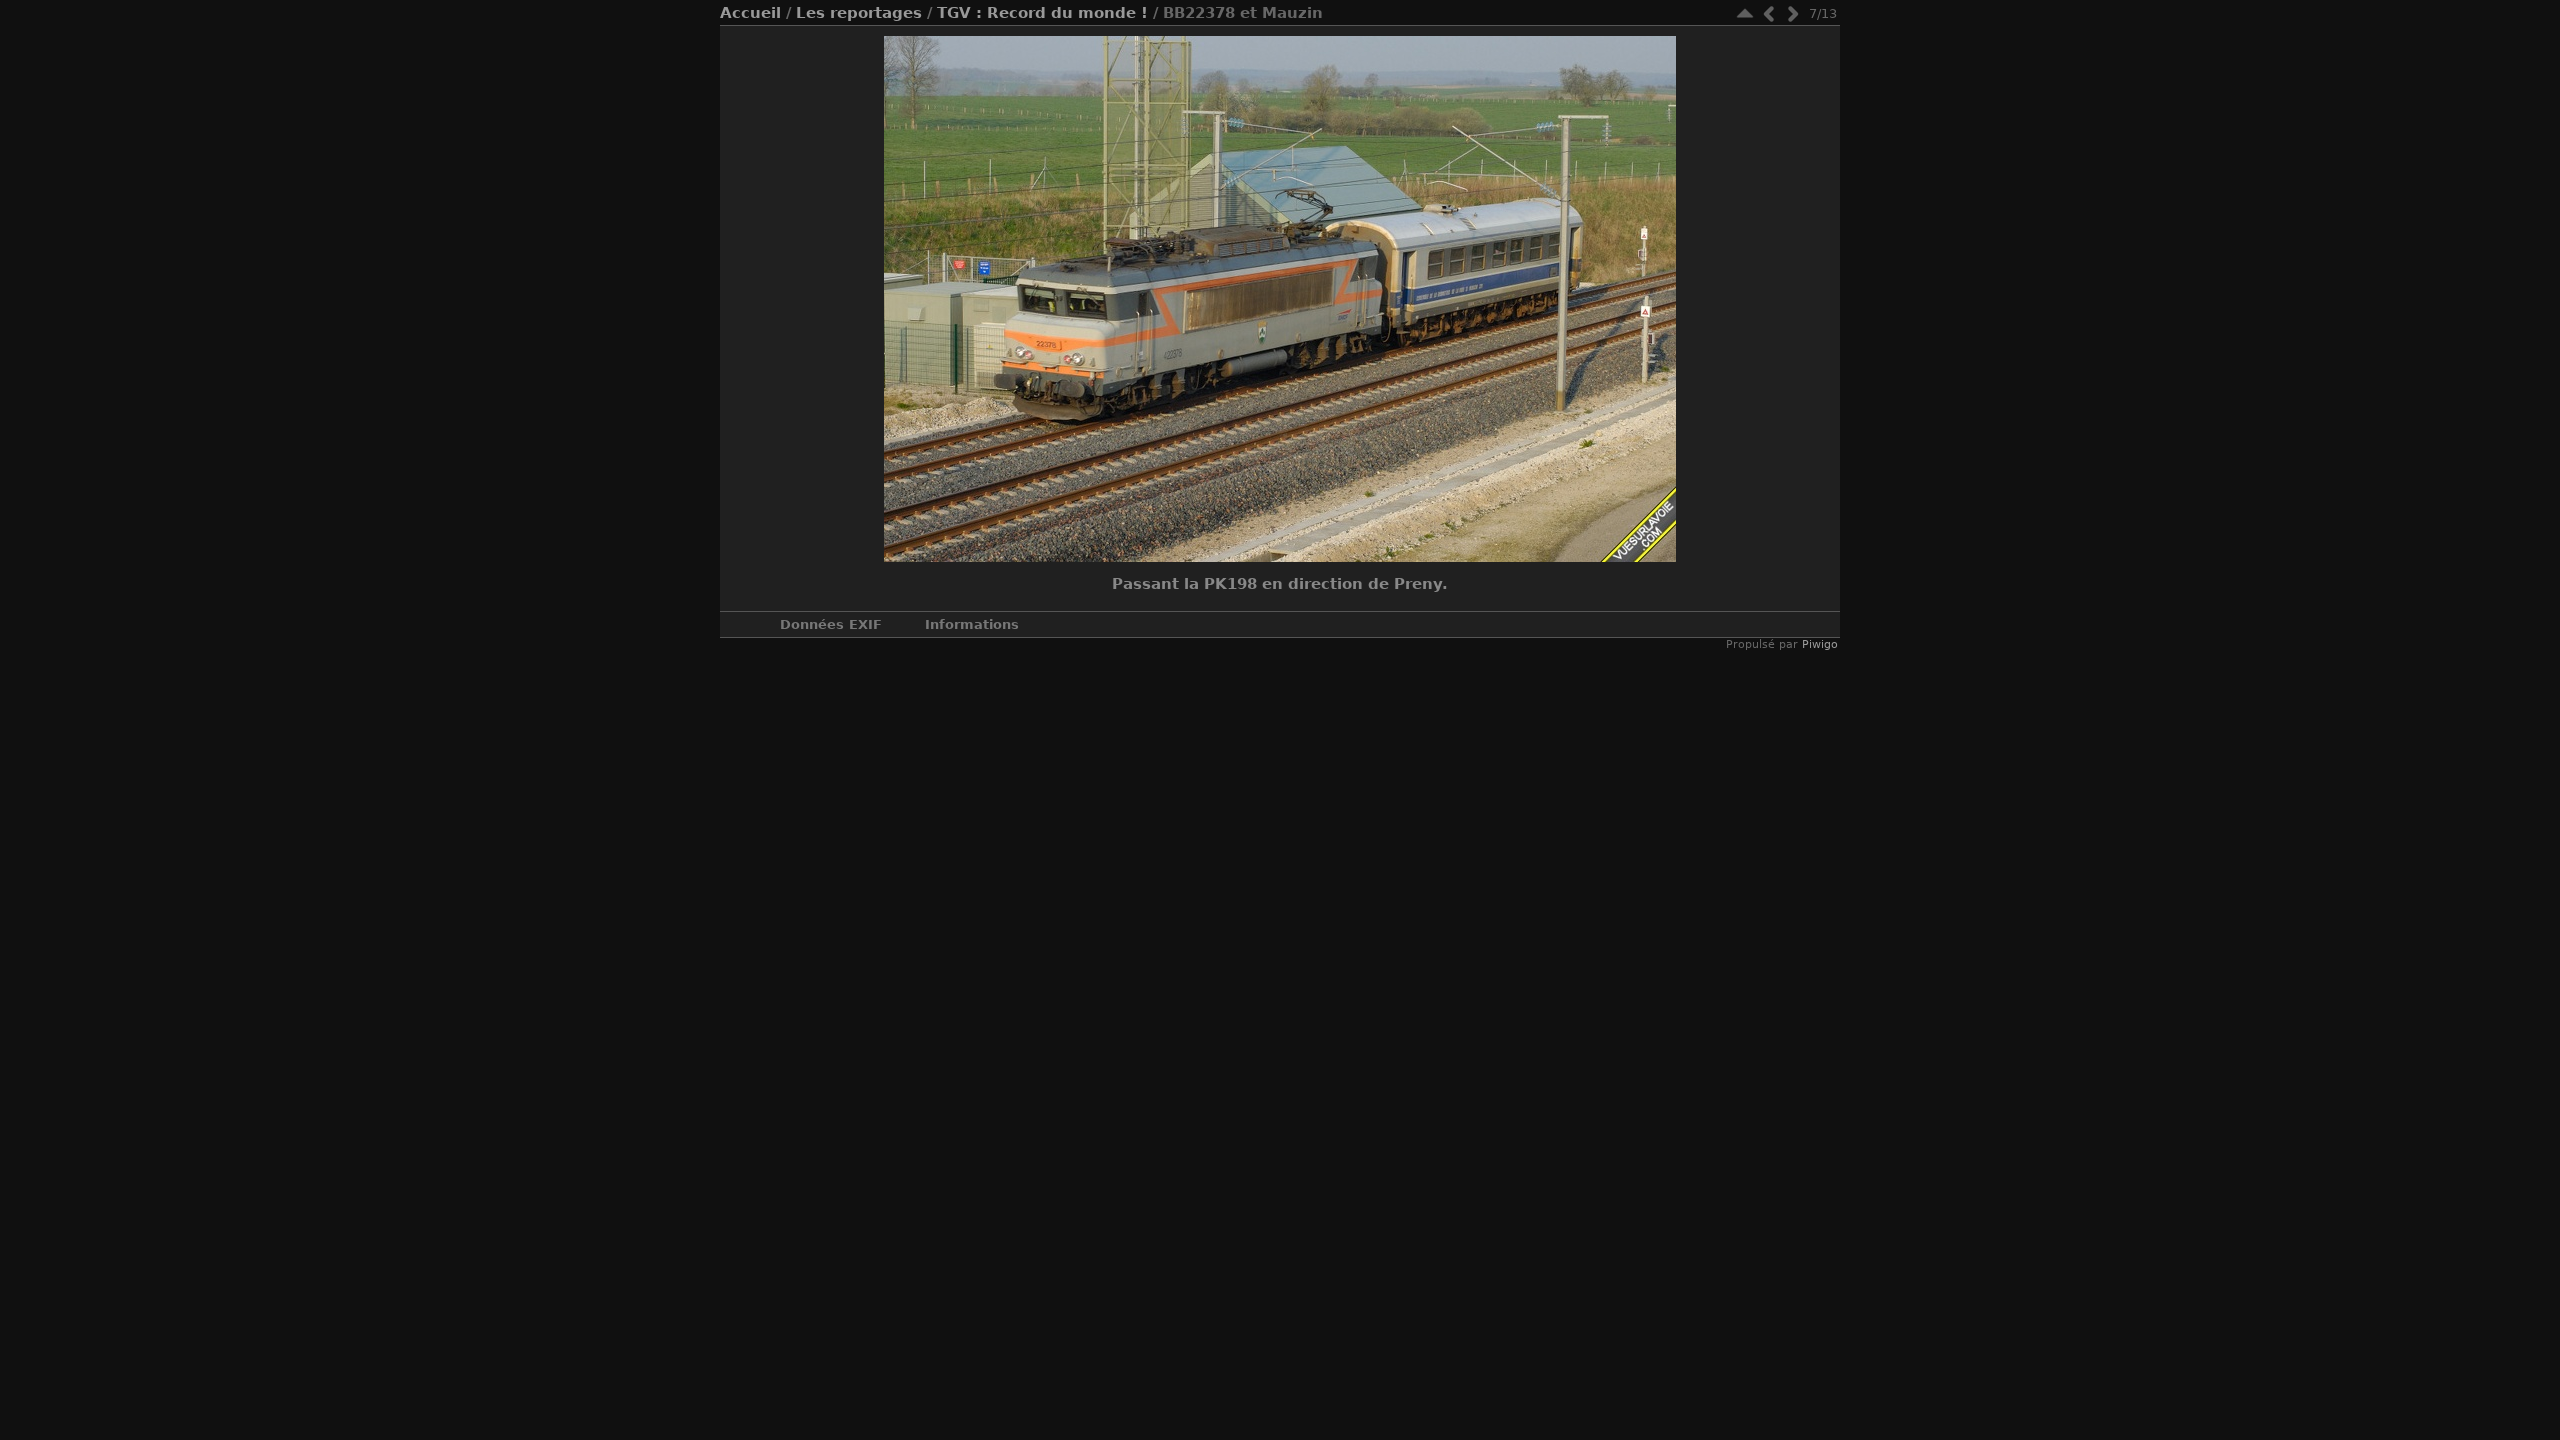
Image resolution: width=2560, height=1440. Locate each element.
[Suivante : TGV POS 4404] (1793, 13)
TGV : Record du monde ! (1042, 13)
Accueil (750, 13)
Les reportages (859, 13)
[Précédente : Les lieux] (1769, 13)
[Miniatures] (1745, 13)
